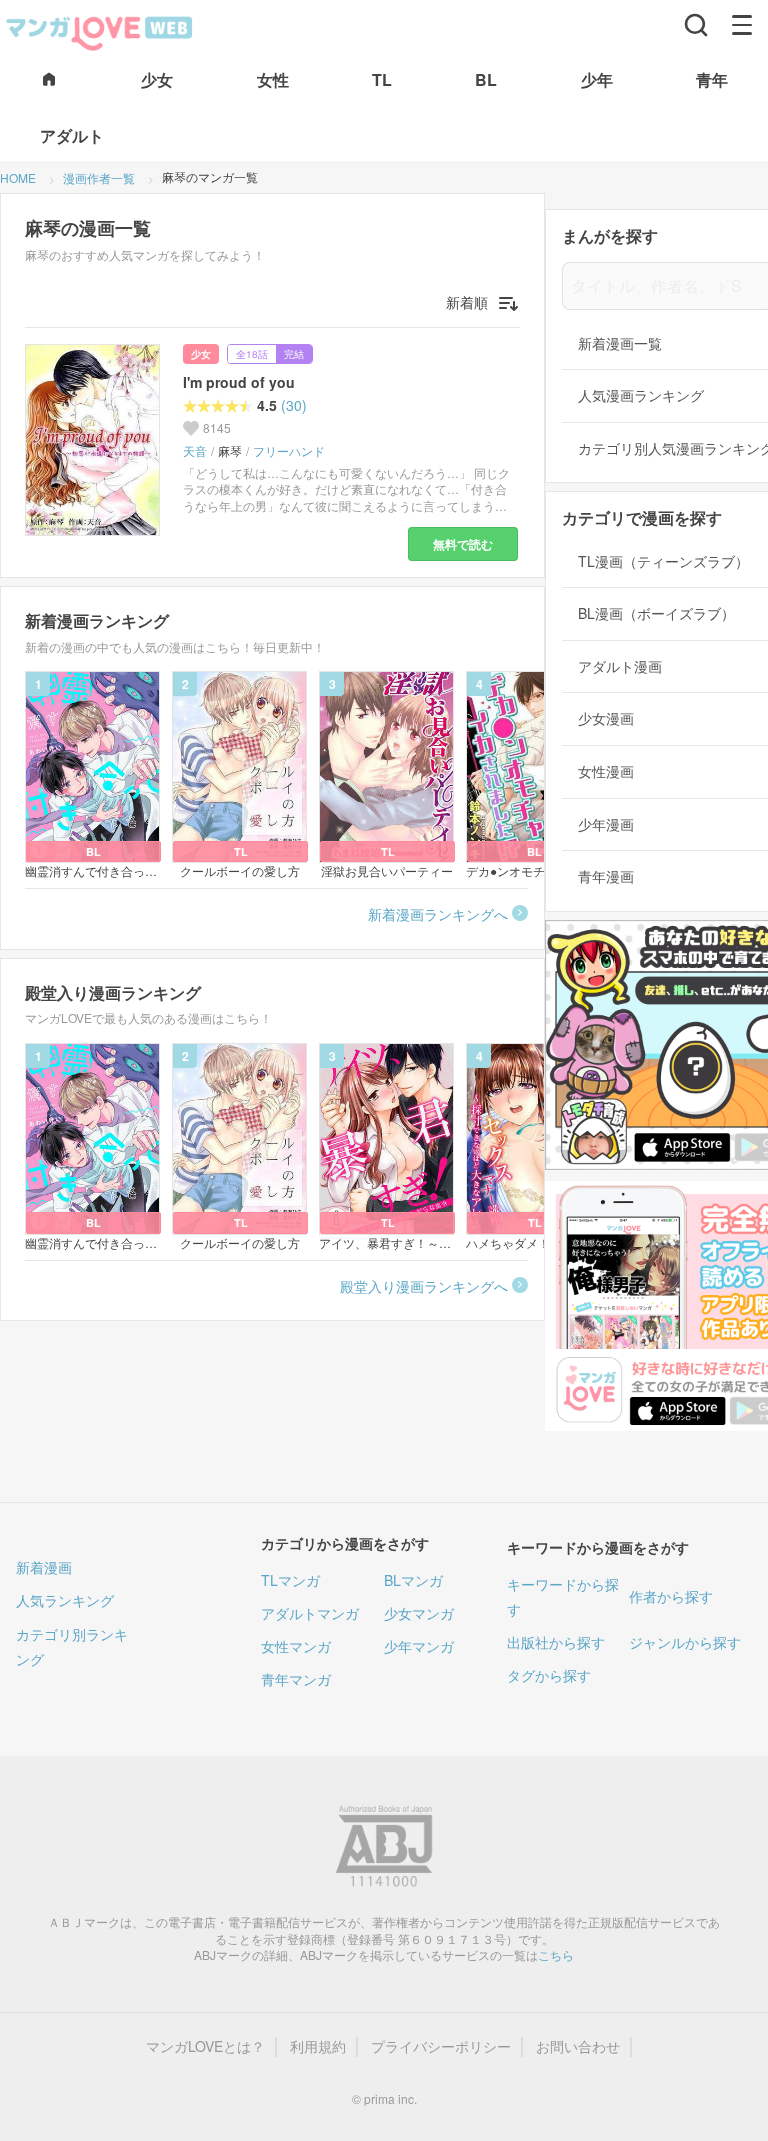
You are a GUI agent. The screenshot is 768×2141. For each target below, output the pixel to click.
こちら (556, 1954)
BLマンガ (413, 1580)
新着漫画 (44, 1567)
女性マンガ (296, 1646)
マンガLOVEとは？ (205, 2046)
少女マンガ (419, 1613)
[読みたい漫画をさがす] (696, 25)
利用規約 (318, 2046)
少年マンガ (419, 1646)
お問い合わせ (578, 2046)
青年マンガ (296, 1679)
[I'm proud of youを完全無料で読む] (96, 440)
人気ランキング (65, 1600)
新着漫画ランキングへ (438, 914)
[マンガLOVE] (100, 31)
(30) (294, 405)
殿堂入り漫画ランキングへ (424, 1286)
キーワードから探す (563, 1596)
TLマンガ (290, 1580)
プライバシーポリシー (441, 2046)
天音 (195, 451)
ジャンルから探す (685, 1642)
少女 (201, 354)
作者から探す (671, 1596)
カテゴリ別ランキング (72, 1646)
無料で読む (463, 544)
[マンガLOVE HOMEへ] (49, 80)
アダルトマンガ (310, 1613)
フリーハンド (289, 451)
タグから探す (549, 1675)
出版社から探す (556, 1642)
